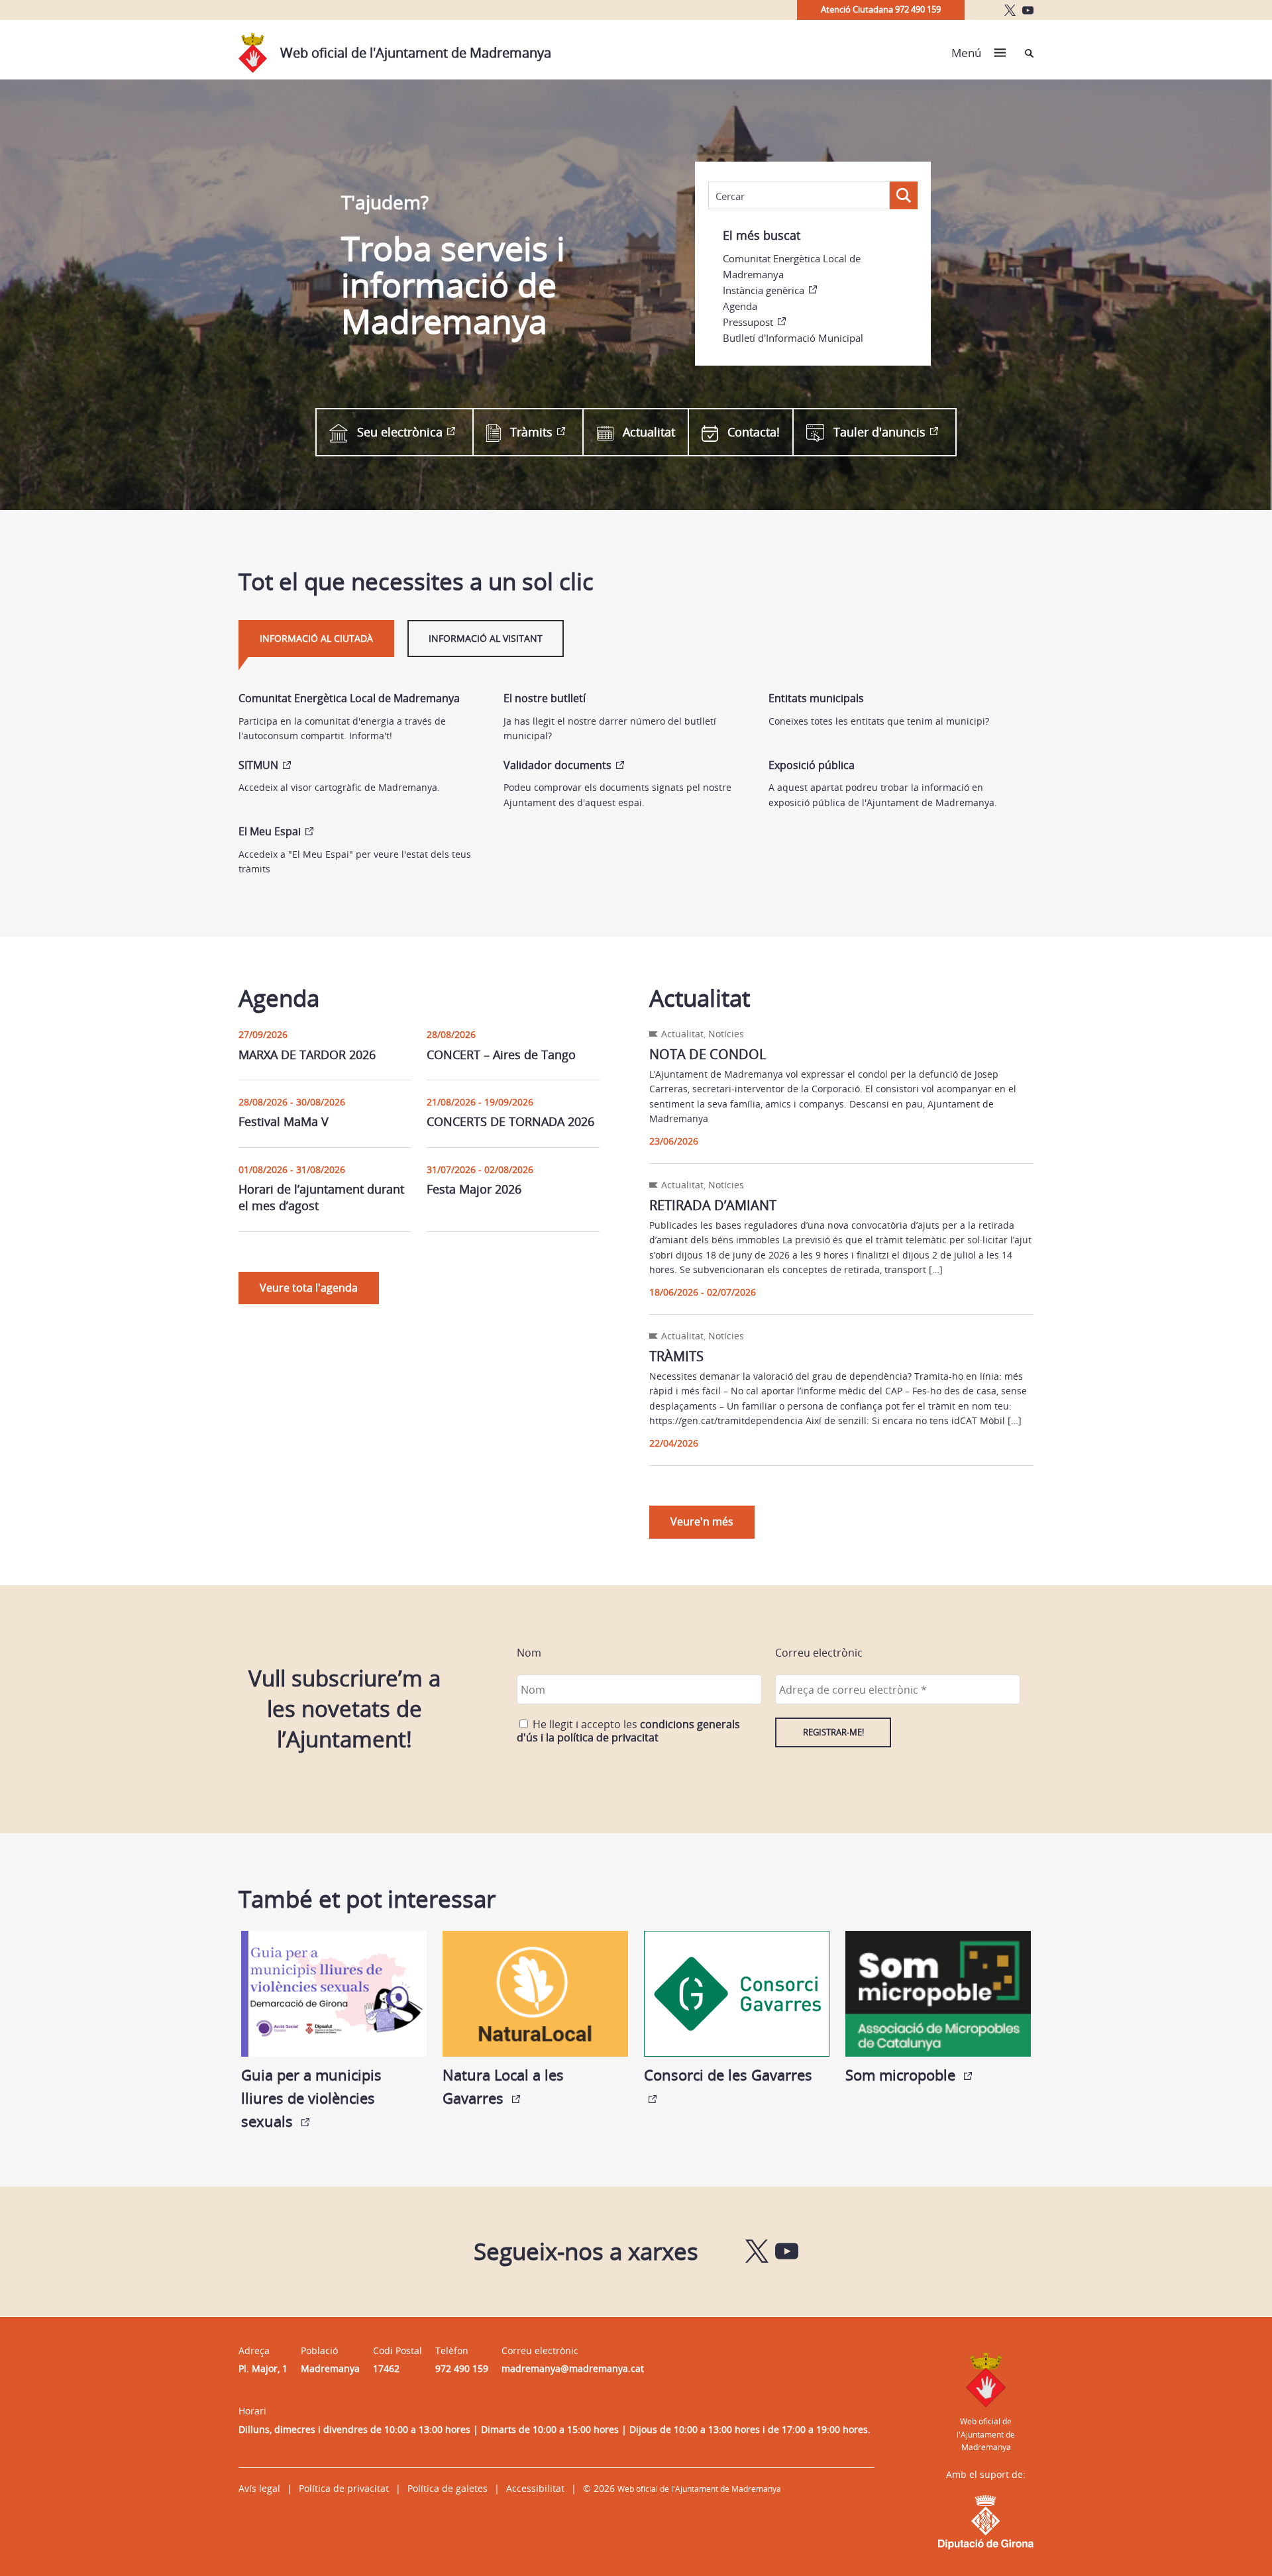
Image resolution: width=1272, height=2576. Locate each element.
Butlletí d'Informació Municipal (793, 338)
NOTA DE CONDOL (708, 1054)
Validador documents (557, 765)
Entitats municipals (816, 698)
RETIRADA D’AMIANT (713, 1205)
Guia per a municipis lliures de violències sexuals (311, 2098)
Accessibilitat (535, 2488)
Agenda (740, 306)
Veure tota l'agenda (309, 1288)
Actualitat (649, 432)
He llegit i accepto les (628, 1731)
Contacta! (754, 432)
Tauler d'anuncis (879, 432)
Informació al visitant (486, 638)
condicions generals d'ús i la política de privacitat (628, 1731)
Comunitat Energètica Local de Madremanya (792, 266)
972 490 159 (462, 2368)
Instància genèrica (764, 290)
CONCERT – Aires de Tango (501, 1055)
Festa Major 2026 (474, 1189)
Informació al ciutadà (316, 638)
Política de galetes (448, 2488)
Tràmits (531, 432)
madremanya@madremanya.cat (573, 2368)
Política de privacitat (344, 2488)
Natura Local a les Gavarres (503, 2086)
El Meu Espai (270, 831)
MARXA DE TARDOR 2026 (307, 1055)
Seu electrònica (400, 432)
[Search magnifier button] (904, 195)
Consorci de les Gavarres (728, 2075)
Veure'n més (702, 1521)
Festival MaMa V (284, 1121)
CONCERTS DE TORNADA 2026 (510, 1121)
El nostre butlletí (545, 698)
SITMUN (258, 765)
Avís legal (259, 2488)
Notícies (726, 1034)
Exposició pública (812, 765)
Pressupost (748, 322)
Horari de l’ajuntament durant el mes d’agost (321, 1197)
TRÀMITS (676, 1356)
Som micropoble (902, 2075)
